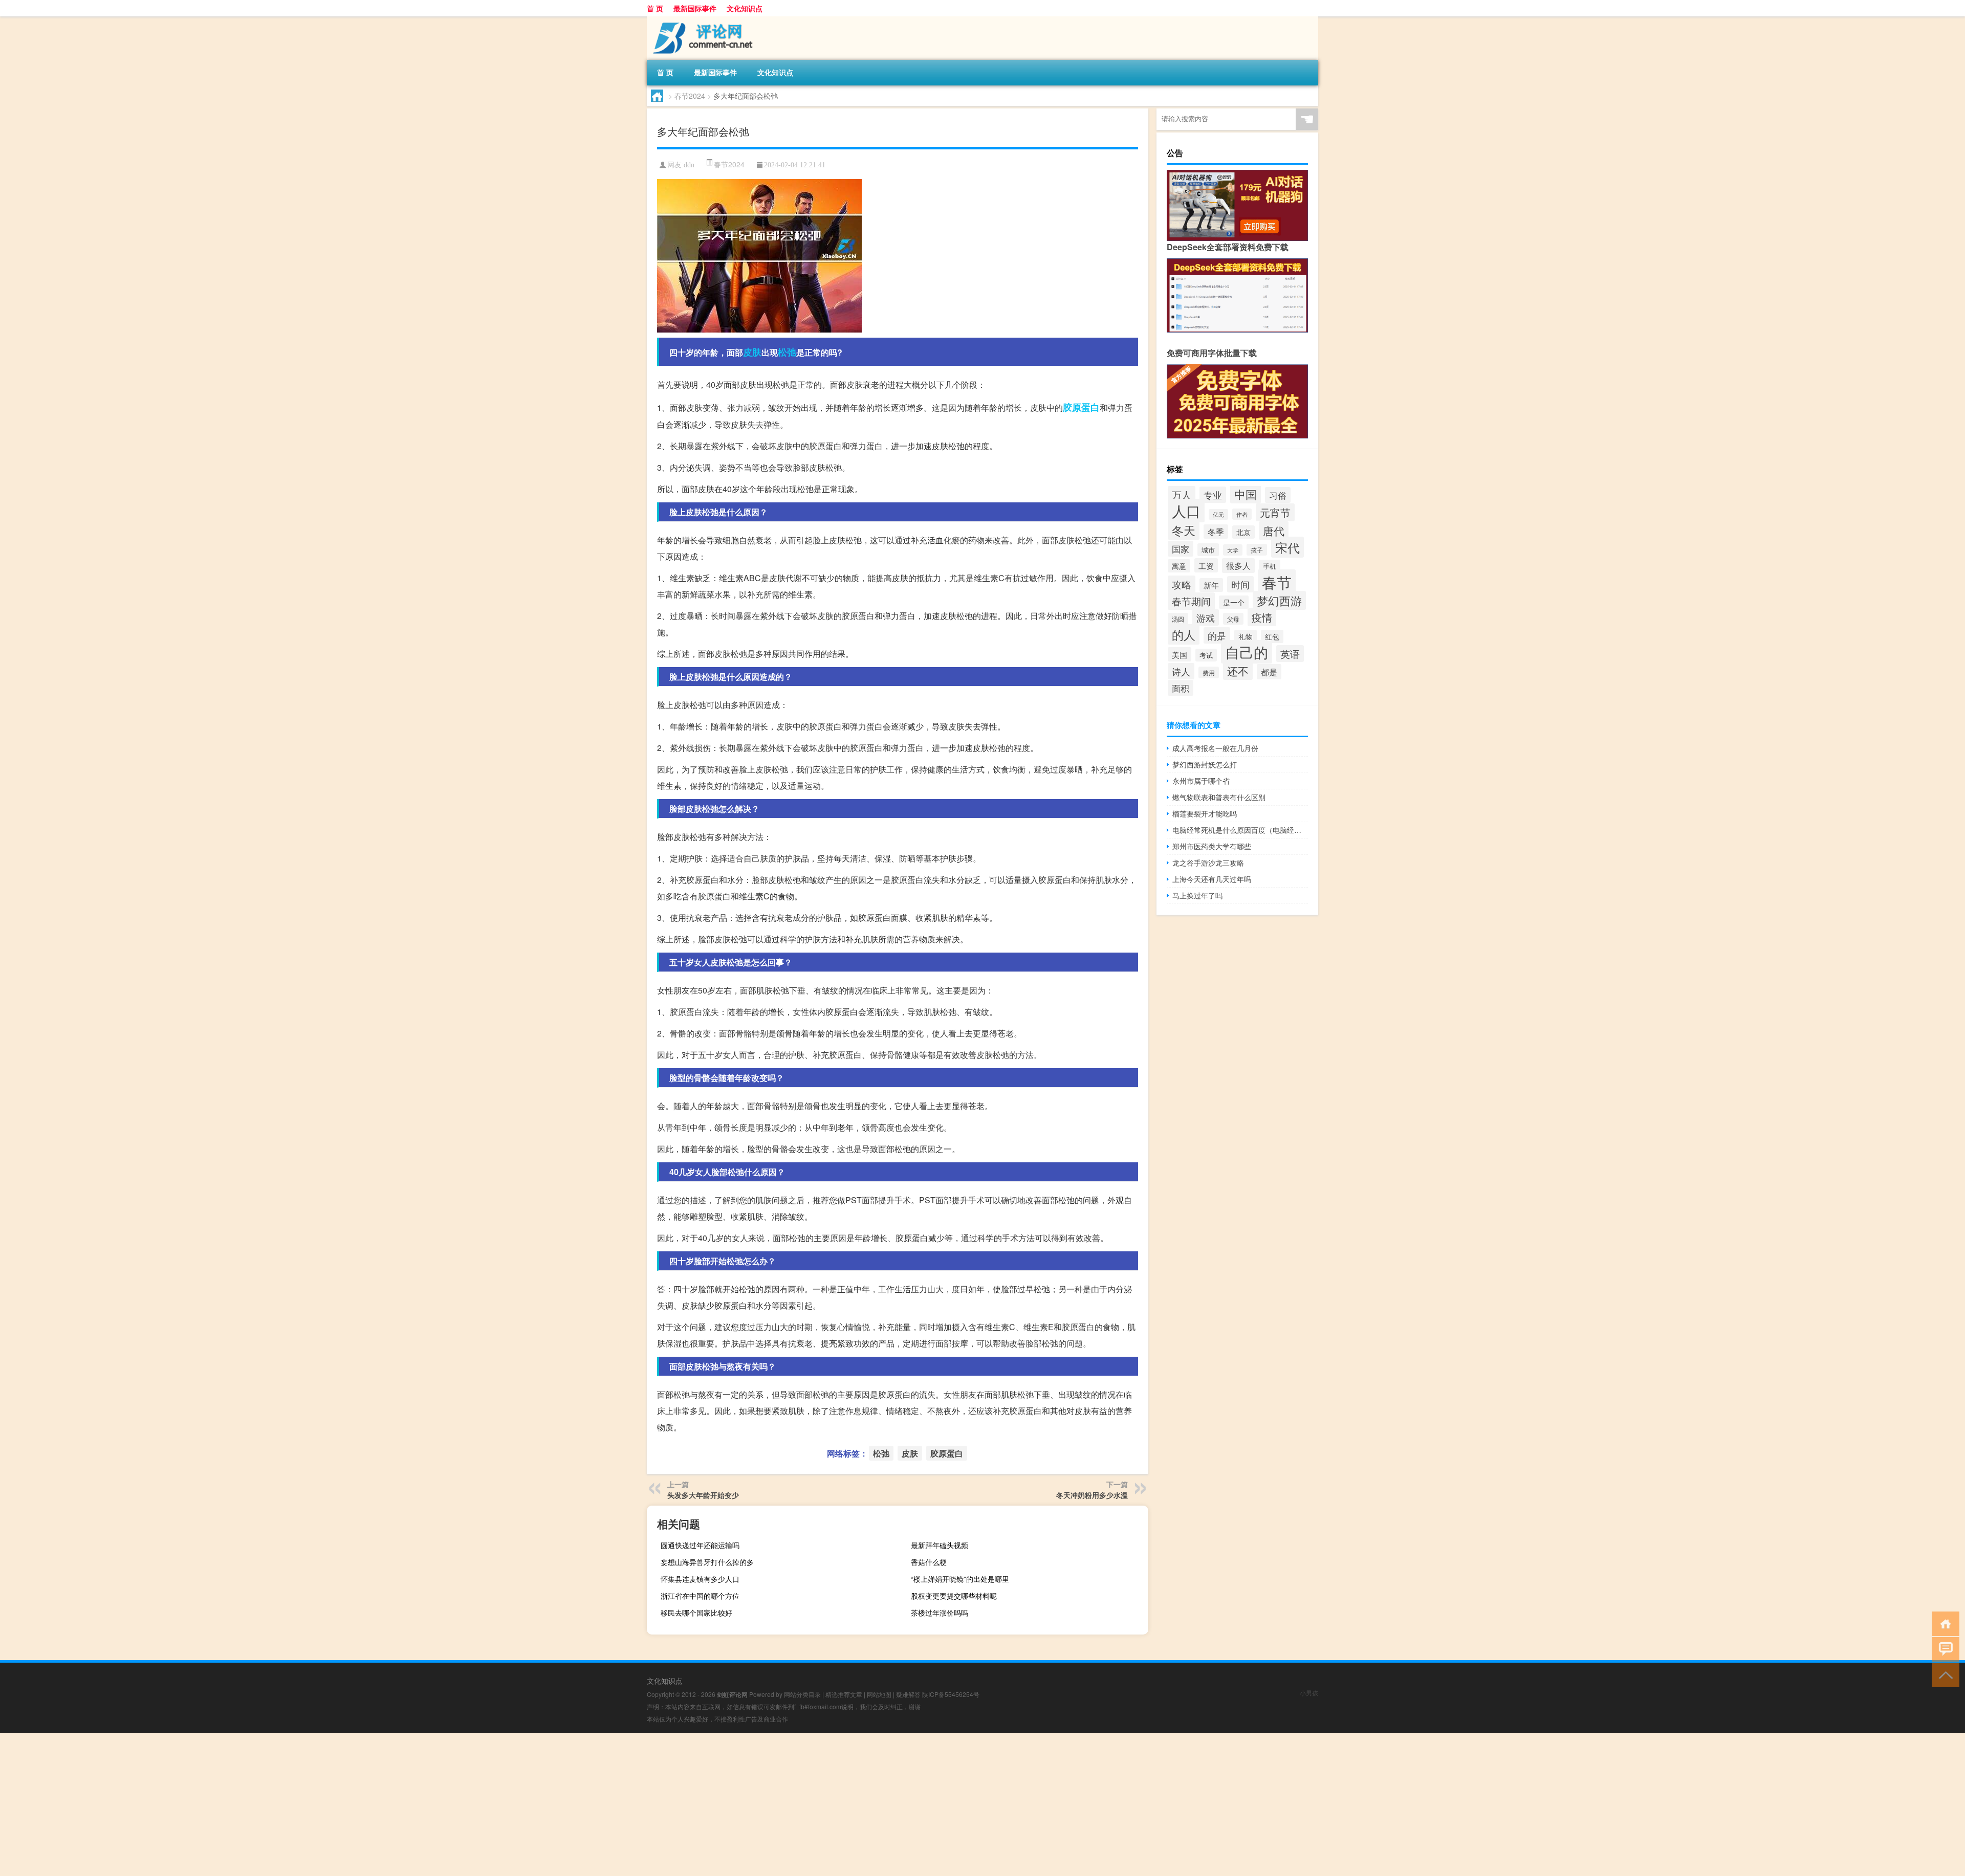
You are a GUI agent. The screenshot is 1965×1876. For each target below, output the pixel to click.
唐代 (1274, 531)
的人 (1184, 634)
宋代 (1287, 547)
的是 (1217, 635)
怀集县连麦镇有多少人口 (700, 1579)
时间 (1240, 584)
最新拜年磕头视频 (940, 1545)
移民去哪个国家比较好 (696, 1613)
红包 (1272, 636)
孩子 (1257, 550)
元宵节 (1275, 512)
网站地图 (879, 1694)
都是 (1269, 672)
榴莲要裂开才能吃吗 (1205, 813)
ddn (689, 165)
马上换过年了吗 (1197, 895)
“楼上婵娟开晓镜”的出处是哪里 (960, 1579)
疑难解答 (908, 1694)
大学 (1233, 550)
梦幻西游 (1279, 600)
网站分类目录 (802, 1694)
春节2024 (690, 96)
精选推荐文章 (844, 1694)
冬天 (1184, 530)
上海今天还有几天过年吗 (1212, 879)
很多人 (1238, 566)
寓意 (1179, 566)
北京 (1243, 532)
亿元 (1218, 514)
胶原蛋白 (1081, 407)
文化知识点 (745, 8)
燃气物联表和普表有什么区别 (1219, 797)
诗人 (1181, 671)
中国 (1246, 494)
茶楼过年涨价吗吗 (940, 1613)
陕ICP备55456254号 (951, 1694)
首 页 (655, 8)
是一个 (1234, 602)
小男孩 (1309, 1693)
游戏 (1206, 617)
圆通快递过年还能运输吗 (700, 1545)
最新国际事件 (695, 8)
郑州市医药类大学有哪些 (1212, 846)
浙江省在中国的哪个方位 (700, 1596)
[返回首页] (1943, 1623)
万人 (1182, 495)
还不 (1238, 671)
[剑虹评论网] (701, 20)
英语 (1290, 654)
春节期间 (1191, 601)
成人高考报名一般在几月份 (1215, 748)
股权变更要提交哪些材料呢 (954, 1596)
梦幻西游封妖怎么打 (1205, 764)
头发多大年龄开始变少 (703, 1495)
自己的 (1247, 652)
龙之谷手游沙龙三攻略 (1208, 863)
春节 (1277, 582)
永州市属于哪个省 (1201, 781)
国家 (1181, 549)
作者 (1242, 514)
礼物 (1246, 636)
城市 (1208, 550)
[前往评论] (1943, 1649)
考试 (1206, 655)
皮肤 (752, 352)
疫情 (1262, 617)
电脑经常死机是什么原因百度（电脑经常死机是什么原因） (1240, 830)
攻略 (1182, 584)
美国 (1180, 654)
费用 (1209, 672)
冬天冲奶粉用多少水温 (1092, 1495)
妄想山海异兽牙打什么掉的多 (707, 1562)
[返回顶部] (1943, 1674)
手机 (1270, 566)
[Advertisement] (307, 1804)
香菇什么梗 (929, 1562)
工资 (1206, 565)
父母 (1233, 619)
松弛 (787, 352)
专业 (1213, 495)
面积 (1181, 688)
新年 (1211, 585)
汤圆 (1178, 619)
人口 (1186, 511)
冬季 (1216, 532)
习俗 (1278, 495)
